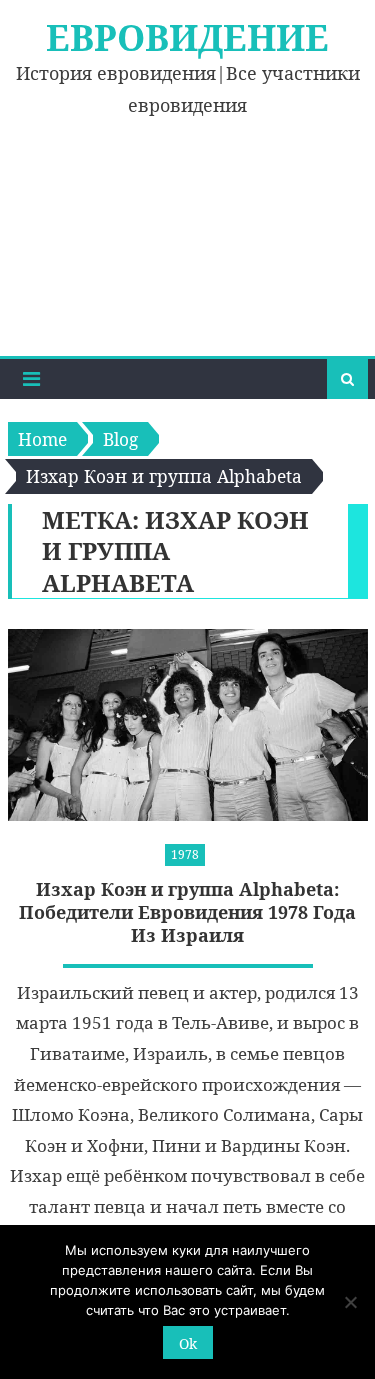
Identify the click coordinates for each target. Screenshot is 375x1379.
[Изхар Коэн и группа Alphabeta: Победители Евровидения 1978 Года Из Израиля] (188, 725)
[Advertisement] (187, 249)
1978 (185, 854)
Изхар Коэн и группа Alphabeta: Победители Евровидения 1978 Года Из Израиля (187, 913)
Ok (188, 1343)
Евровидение (187, 37)
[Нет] (350, 1302)
